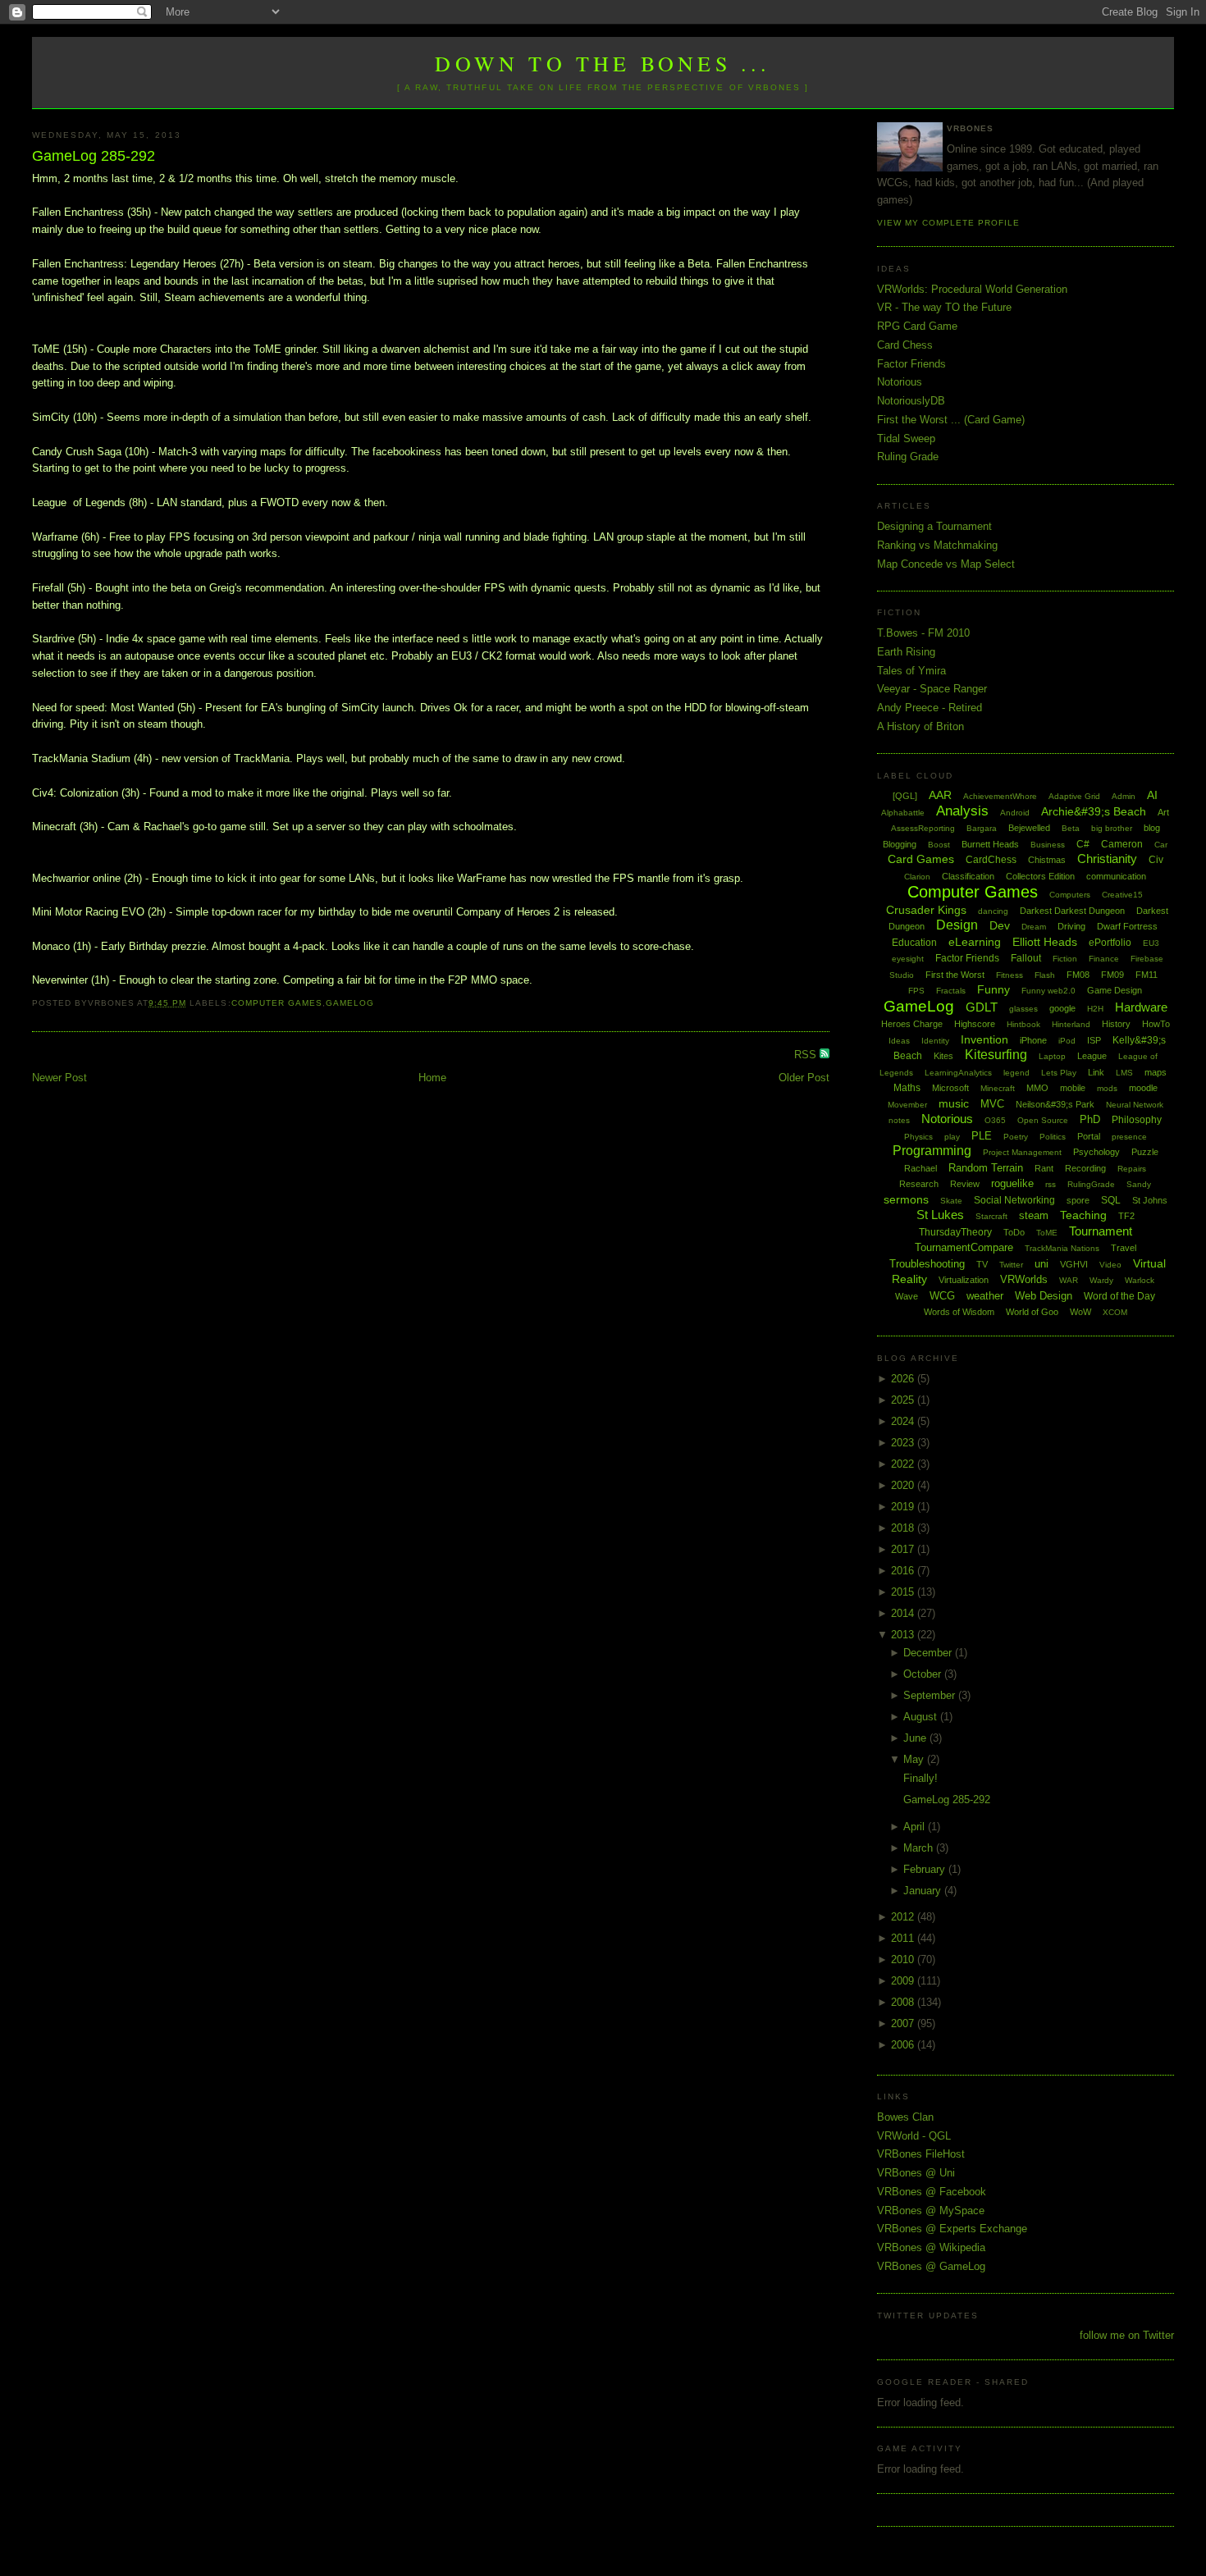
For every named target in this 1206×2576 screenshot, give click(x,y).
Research (919, 1184)
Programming (932, 1151)
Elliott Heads (1045, 942)
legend (1016, 1073)
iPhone (1033, 1040)
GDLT (982, 1007)
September (931, 1695)
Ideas (899, 1041)
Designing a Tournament (934, 526)
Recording (1085, 1168)
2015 (904, 1592)
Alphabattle (903, 813)
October (924, 1674)
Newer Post (59, 1078)
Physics (918, 1137)
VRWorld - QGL (914, 2136)
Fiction (1065, 959)
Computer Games (277, 1003)
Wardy (1101, 1280)
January (924, 1891)
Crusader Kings (926, 910)
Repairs (1132, 1169)
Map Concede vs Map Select (946, 564)
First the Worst (955, 975)
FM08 (1078, 975)
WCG (942, 1296)
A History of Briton (920, 726)
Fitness (1010, 975)
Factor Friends (911, 364)
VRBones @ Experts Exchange (952, 2229)
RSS (807, 1055)
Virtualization (964, 1280)
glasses (1023, 1009)
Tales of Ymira (911, 671)
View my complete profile (948, 223)
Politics (1053, 1137)
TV (982, 1264)
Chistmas (1047, 860)
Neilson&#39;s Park (1055, 1104)
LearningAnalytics (958, 1073)
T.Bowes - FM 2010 (923, 633)
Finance (1104, 959)
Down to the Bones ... (603, 63)
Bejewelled (1029, 828)
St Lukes (940, 1215)
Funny (994, 989)
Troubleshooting (927, 1264)
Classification (968, 876)
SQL (1111, 1200)
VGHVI (1074, 1264)
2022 (904, 1464)
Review (965, 1184)
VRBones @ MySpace (931, 2211)
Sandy (1139, 1184)
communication (1116, 876)
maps (1156, 1072)
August (922, 1717)
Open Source (1043, 1120)
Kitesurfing (996, 1055)
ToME (1047, 1233)
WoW (1080, 1312)
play (952, 1137)
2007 (904, 2023)
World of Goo (1032, 1312)
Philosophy (1137, 1120)
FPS (916, 991)
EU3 (1151, 943)
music (954, 1103)
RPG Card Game (917, 326)
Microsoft (950, 1088)
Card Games (921, 859)
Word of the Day (1119, 1296)
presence (1129, 1137)
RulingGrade (1091, 1184)
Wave (907, 1296)
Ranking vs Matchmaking (937, 545)
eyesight (908, 959)
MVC (992, 1104)
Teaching (1083, 1215)
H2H (1095, 1009)
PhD (1090, 1119)
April (916, 1827)
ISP (1094, 1040)
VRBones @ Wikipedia (931, 2247)
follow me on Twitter (1127, 2335)
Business (1048, 845)
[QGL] (905, 796)
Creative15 (1122, 895)
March (920, 1848)
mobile (1073, 1088)
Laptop (1052, 1056)
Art (1163, 812)
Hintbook (1023, 1024)
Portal (1089, 1136)
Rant (1044, 1168)
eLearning (975, 942)
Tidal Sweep (906, 438)
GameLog (350, 1003)
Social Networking (1014, 1200)
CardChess (991, 860)
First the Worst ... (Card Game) (951, 420)
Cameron (1122, 844)
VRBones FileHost (921, 2154)
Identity (935, 1041)
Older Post (804, 1078)
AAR (940, 795)
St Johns (1150, 1200)
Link (1096, 1072)
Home (432, 1078)
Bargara (982, 828)
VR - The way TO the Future (944, 307)
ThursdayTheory (955, 1232)
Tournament (1101, 1231)
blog (1152, 828)
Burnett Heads (990, 844)
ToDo (1014, 1232)
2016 (904, 1571)
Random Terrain (986, 1168)
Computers (1070, 895)
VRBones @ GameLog (931, 2266)
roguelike (1012, 1183)
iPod (1067, 1041)
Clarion (917, 877)
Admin (1124, 796)
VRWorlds (1024, 1279)
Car (1161, 845)
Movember (907, 1105)
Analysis (962, 811)
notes (899, 1120)
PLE (982, 1136)
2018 (904, 1528)
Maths (907, 1088)
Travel (1124, 1248)
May (915, 1759)
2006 (904, 2045)
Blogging (900, 844)
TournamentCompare (964, 1247)
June (916, 1738)
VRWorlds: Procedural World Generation (972, 289)
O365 (995, 1120)
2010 (904, 1959)
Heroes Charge (912, 1024)
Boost (939, 845)
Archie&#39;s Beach (1094, 811)
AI (1152, 795)
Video (1110, 1265)
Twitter (1011, 1265)
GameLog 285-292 (94, 156)
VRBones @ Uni (916, 2173)
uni (1042, 1264)
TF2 (1126, 1216)
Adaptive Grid (1074, 796)
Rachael (920, 1168)
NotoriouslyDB (911, 401)
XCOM (1115, 1312)
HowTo (1156, 1024)
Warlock (1140, 1280)
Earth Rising (906, 652)
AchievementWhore (1000, 796)
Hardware (1141, 1007)
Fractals (951, 991)
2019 (904, 1507)
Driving (1071, 926)
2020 (904, 1485)
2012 (904, 1917)
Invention (984, 1039)
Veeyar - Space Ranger (932, 689)
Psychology (1096, 1152)
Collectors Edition (1040, 876)
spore (1078, 1200)
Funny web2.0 (1048, 991)
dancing (993, 911)
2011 (904, 1938)
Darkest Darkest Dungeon (1072, 911)
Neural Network (1135, 1105)
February (926, 1869)
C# (1083, 844)
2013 (904, 1635)
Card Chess (905, 345)
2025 (904, 1400)
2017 (904, 1549)
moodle (1143, 1088)
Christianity (1107, 859)
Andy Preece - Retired (930, 708)
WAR (1069, 1280)
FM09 (1112, 975)
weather (985, 1296)
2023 (904, 1443)
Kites (943, 1056)
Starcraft (991, 1216)
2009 (904, 1981)
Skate (951, 1201)
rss (1051, 1184)
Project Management (1022, 1152)
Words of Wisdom (959, 1312)
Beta (1071, 828)
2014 (904, 1613)
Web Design (1044, 1296)
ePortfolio (1110, 943)
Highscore (975, 1024)
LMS (1124, 1073)
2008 (904, 2002)
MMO (1037, 1088)
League (1092, 1056)
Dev (1000, 925)
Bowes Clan (905, 2117)
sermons (906, 1199)
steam (1034, 1215)
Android (1015, 813)
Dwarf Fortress (1127, 926)
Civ (1156, 860)
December (929, 1653)
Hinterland (1071, 1024)
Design (957, 925)
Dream (1034, 927)
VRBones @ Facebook (932, 2192)
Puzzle (1145, 1152)
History (1116, 1024)
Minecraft (998, 1088)
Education (914, 943)
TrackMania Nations (1062, 1248)
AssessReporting (923, 828)
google (1062, 1008)
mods (1107, 1088)
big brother (1112, 828)
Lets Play (1059, 1073)
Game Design (1115, 990)
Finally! (920, 1778)
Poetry (1016, 1137)
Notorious (900, 382)
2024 (904, 1421)
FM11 (1147, 975)
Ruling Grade (908, 457)
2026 (904, 1379)
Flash (1045, 975)
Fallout (1026, 958)
